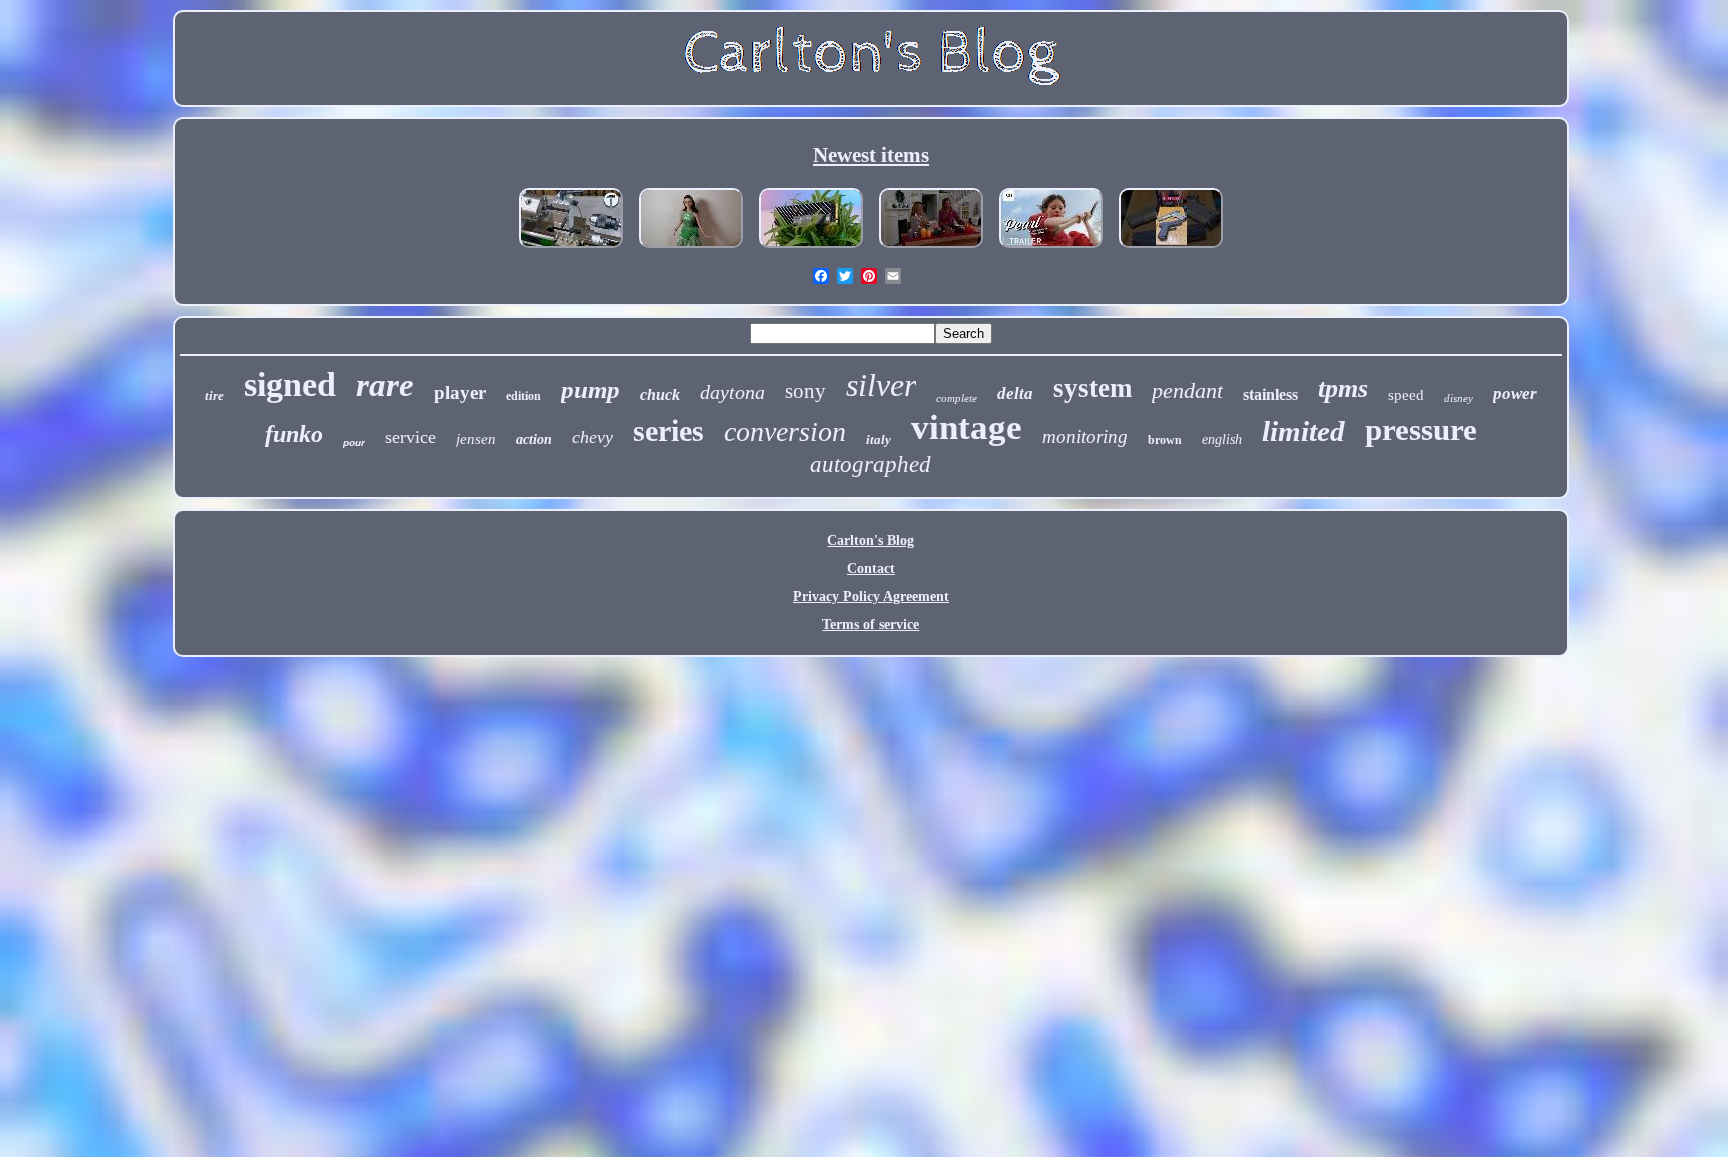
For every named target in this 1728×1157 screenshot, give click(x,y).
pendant (1187, 390)
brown (1165, 440)
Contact (871, 568)
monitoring (1085, 436)
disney (1458, 398)
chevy (592, 437)
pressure (1421, 429)
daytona (732, 392)
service (410, 437)
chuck (660, 394)
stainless (1270, 394)
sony (805, 391)
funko (294, 434)
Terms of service (870, 624)
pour (354, 442)
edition (523, 396)
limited (1303, 431)
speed (1406, 395)
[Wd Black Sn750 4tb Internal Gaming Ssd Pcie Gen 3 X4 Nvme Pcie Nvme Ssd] (811, 249)
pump (590, 389)
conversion (785, 431)
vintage (966, 427)
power (1515, 393)
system (1092, 388)
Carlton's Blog (870, 540)
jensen (476, 439)
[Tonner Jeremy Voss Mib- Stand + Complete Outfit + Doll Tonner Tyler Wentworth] (691, 249)
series (668, 430)
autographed (870, 464)
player (460, 392)
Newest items (871, 155)
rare (385, 385)
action (534, 439)
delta (1015, 393)
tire (214, 395)
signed (290, 384)
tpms (1343, 388)
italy (878, 439)
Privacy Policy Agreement (871, 596)
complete (956, 398)
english (1222, 439)
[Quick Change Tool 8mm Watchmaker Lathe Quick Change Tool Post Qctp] (571, 249)
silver (881, 385)
